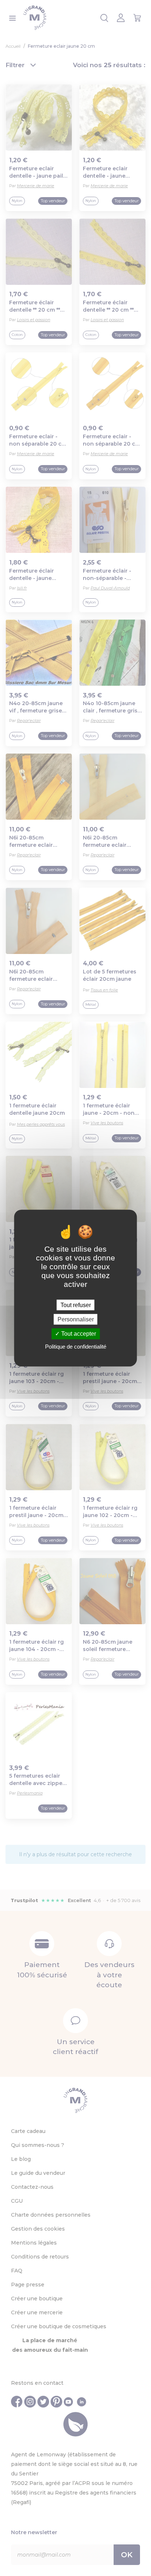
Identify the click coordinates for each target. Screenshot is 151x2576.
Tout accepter (78, 1334)
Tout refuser (76, 1305)
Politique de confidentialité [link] (76, 1346)
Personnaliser (76, 1319)
